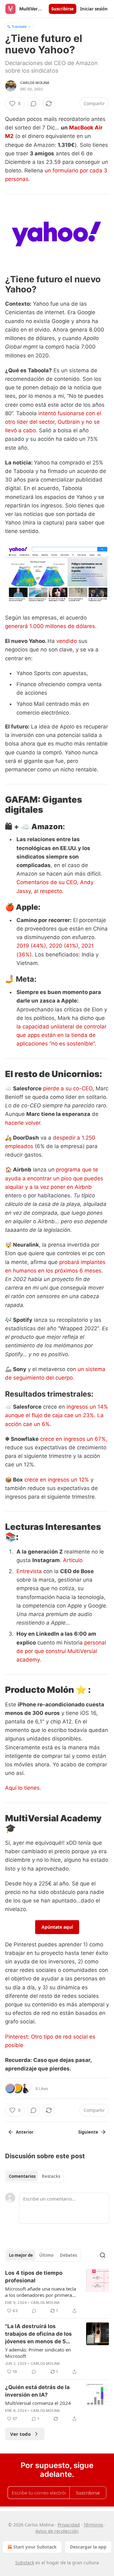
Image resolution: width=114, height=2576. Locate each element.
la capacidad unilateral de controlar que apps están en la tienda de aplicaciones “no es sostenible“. (61, 1035)
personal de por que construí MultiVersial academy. (61, 1651)
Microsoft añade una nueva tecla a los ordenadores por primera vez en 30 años (41, 2292)
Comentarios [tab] (22, 2176)
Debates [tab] (68, 2255)
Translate (19, 26)
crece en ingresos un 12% (57, 1480)
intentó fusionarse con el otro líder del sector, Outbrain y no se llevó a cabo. (53, 422)
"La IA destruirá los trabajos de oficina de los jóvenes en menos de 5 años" (38, 2334)
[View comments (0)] (34, 104)
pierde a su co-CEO (68, 1088)
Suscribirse (63, 9)
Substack (25, 2563)
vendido (67, 641)
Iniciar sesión (94, 9)
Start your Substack (35, 2547)
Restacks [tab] (51, 2176)
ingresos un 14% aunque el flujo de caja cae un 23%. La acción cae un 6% (57, 1415)
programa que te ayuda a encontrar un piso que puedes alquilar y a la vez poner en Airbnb (54, 1178)
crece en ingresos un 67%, (74, 1439)
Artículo (73, 1560)
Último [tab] (46, 2255)
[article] (57, 2292)
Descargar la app (88, 2547)
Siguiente (88, 2132)
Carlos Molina (35, 83)
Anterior (25, 2132)
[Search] (103, 2255)
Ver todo (20, 2434)
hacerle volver (23, 1123)
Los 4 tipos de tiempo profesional (34, 2277)
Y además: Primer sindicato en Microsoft (38, 2353)
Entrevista (29, 1571)
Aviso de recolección (57, 2531)
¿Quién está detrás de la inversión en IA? (37, 2391)
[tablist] (35, 2176)
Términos (93, 2525)
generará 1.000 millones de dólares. (51, 626)
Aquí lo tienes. (23, 1788)
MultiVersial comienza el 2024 (38, 2403)
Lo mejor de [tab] (21, 2255)
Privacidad (69, 2525)
